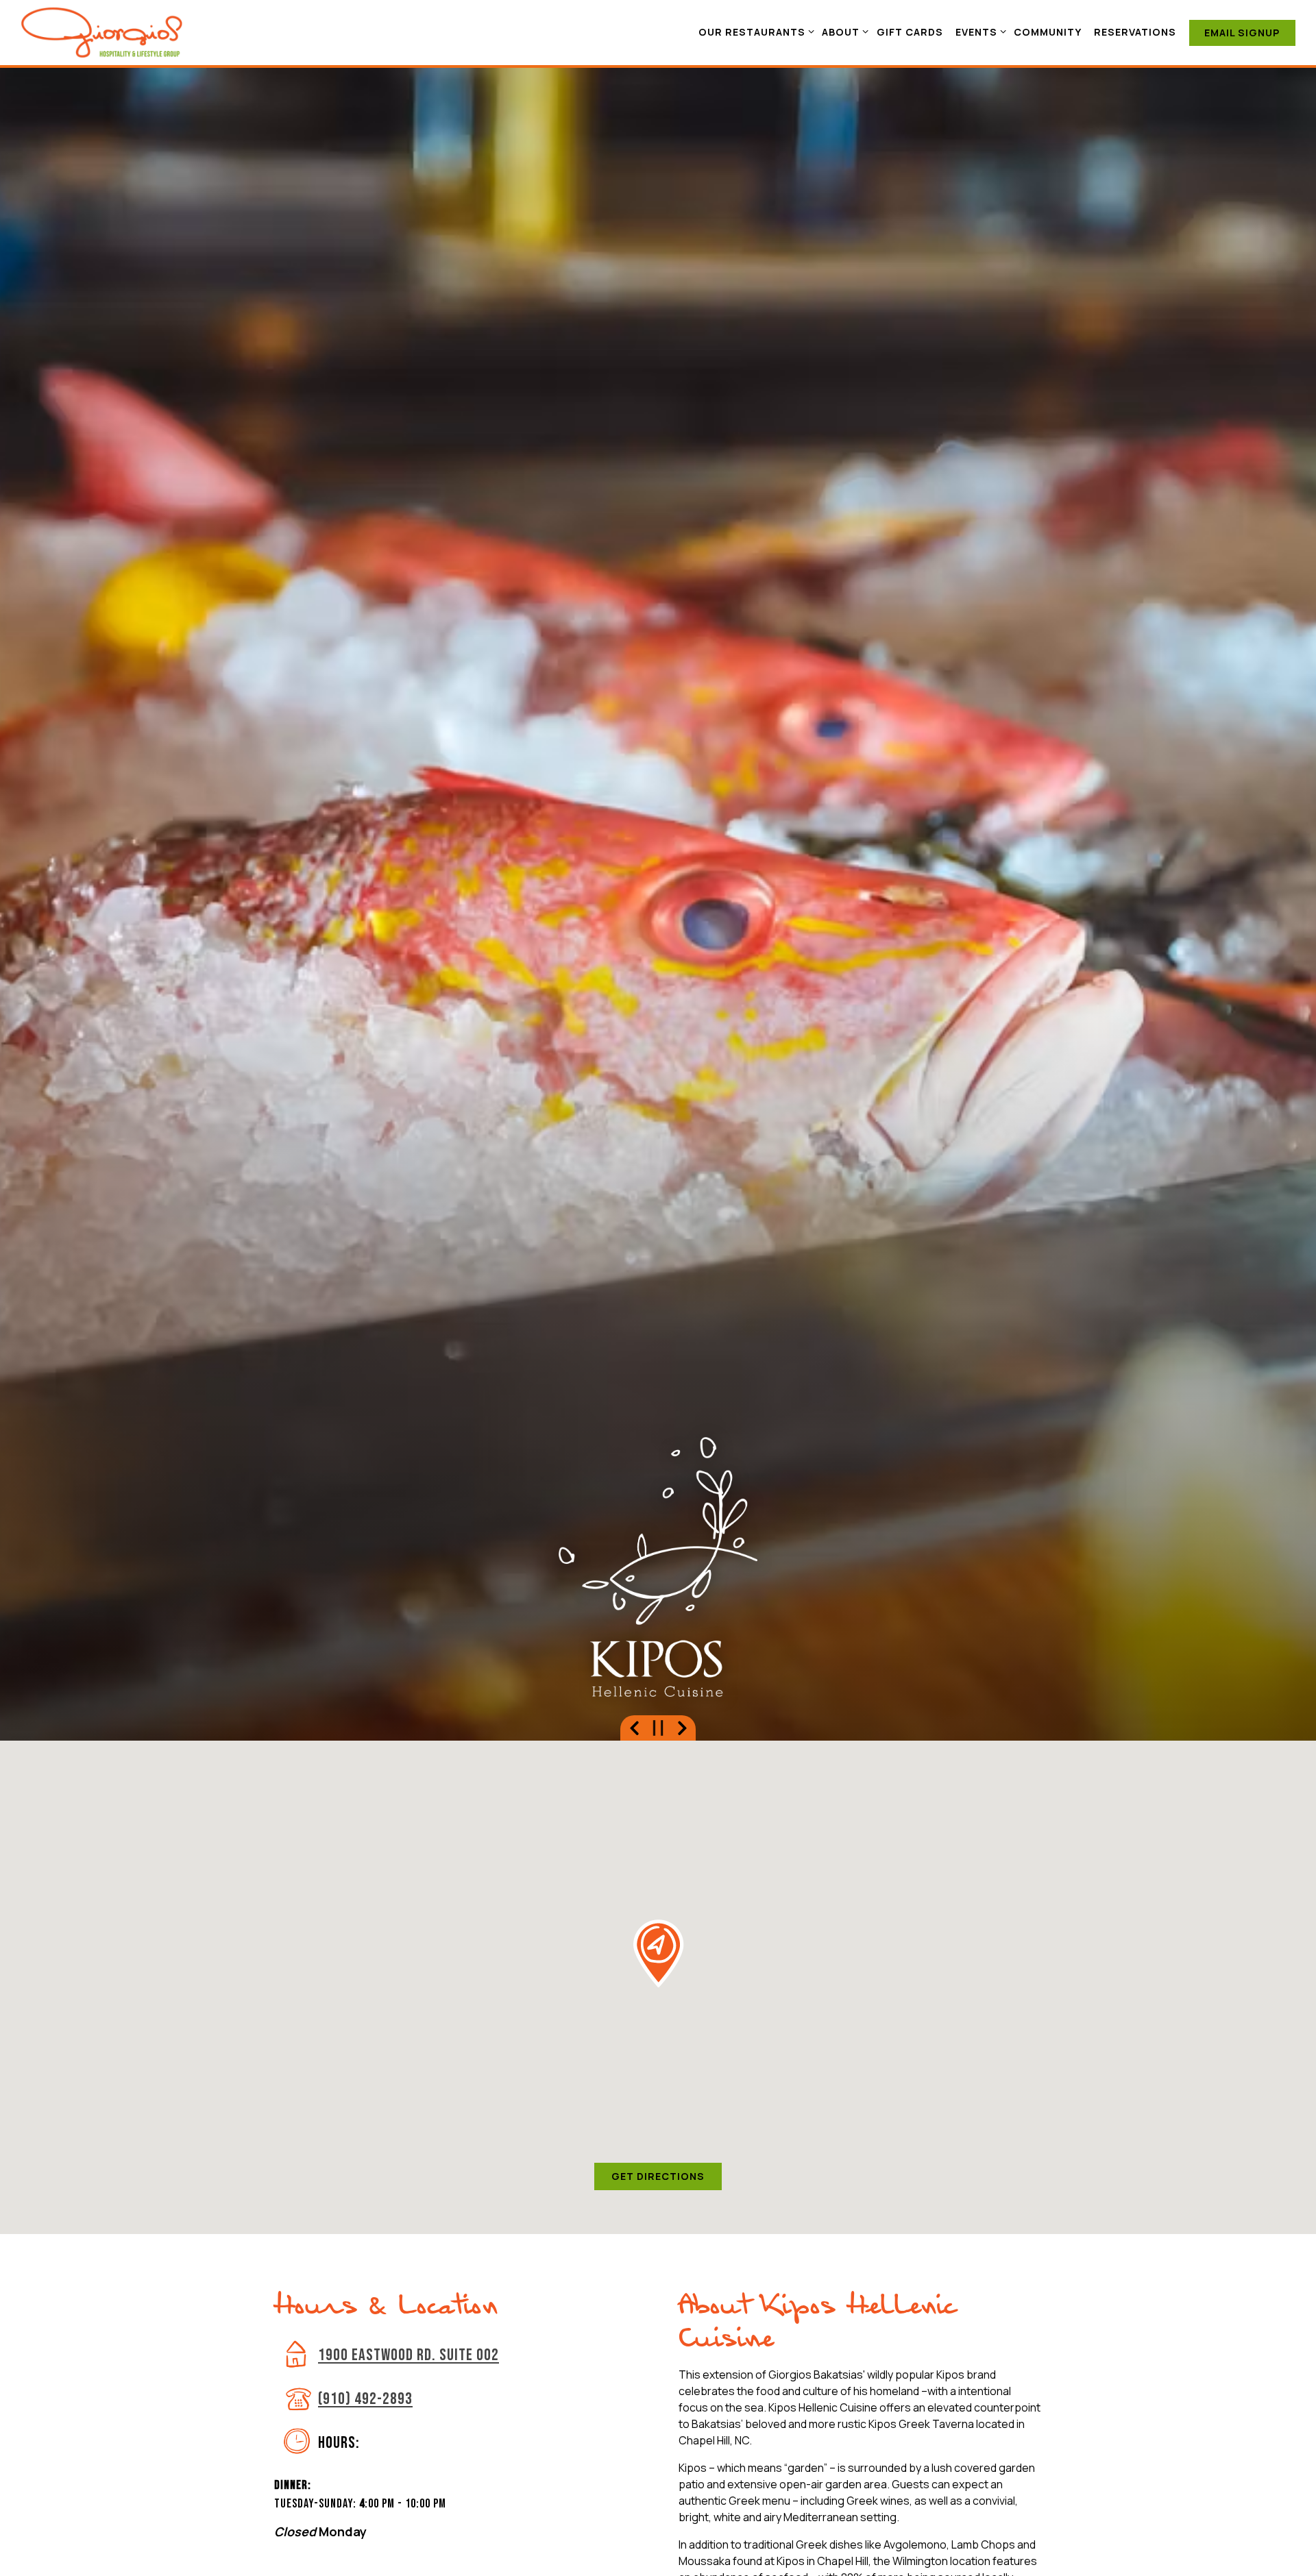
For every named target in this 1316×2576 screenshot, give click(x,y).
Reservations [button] (1135, 32)
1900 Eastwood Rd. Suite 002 (409, 2357)
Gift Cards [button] (910, 32)
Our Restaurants (754, 32)
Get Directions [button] (658, 2178)
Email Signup (1242, 33)
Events (978, 32)
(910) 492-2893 (365, 2401)
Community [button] (1048, 32)
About (843, 32)
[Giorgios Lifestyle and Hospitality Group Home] (102, 32)
